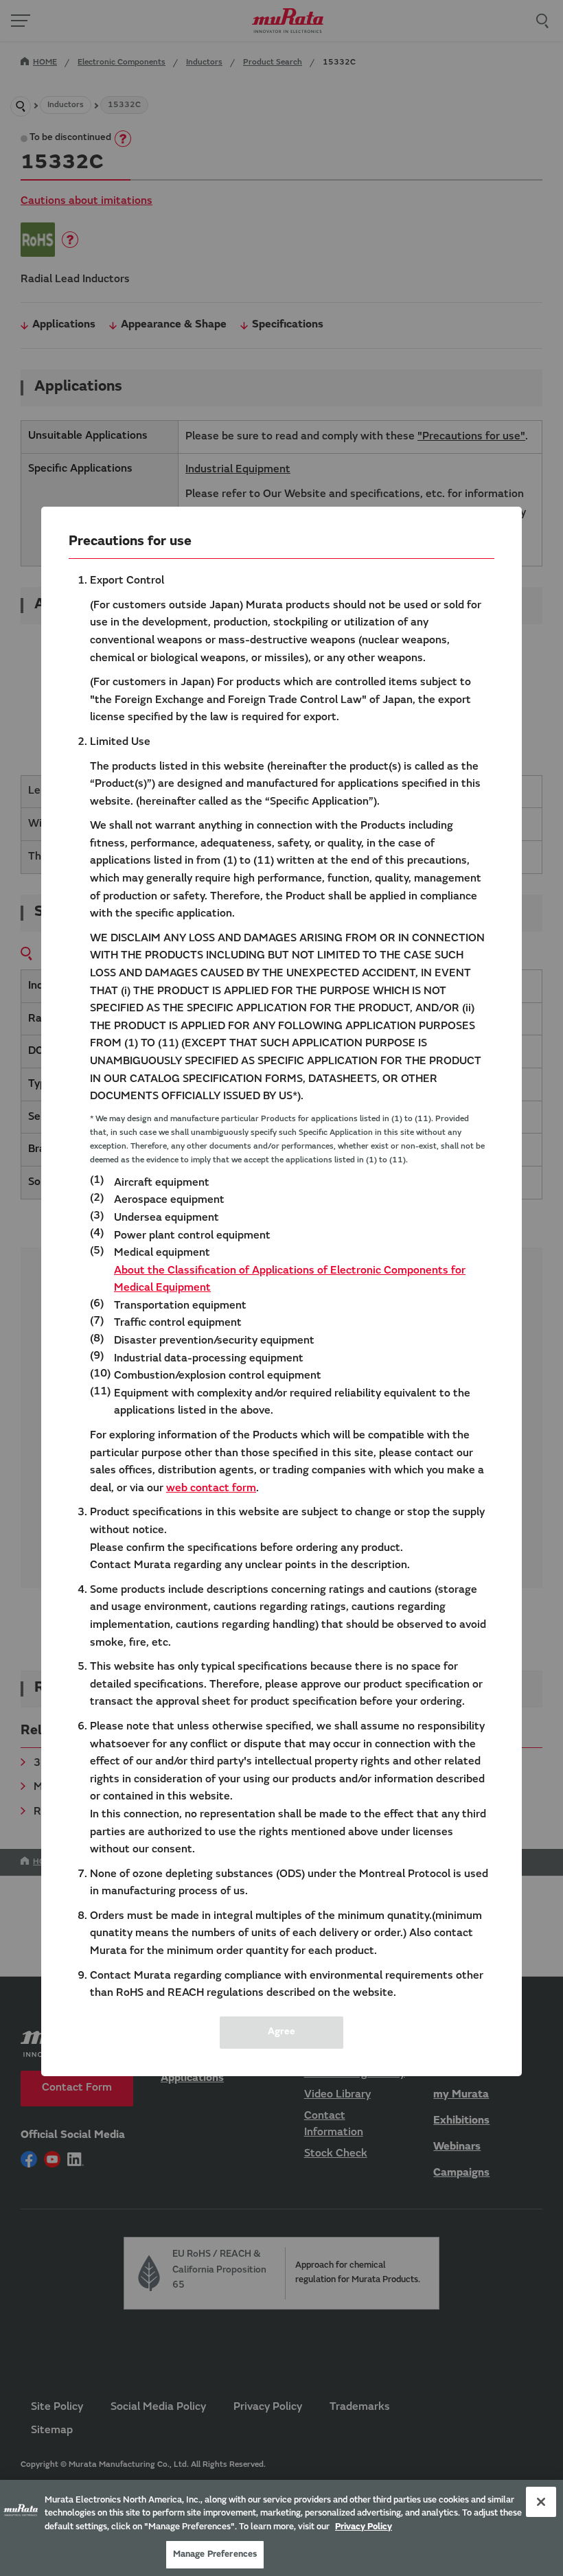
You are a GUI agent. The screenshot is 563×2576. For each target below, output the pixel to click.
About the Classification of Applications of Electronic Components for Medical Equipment (290, 1280)
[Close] (541, 2502)
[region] (281, 2528)
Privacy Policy (364, 2527)
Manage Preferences (215, 2554)
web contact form (211, 1488)
